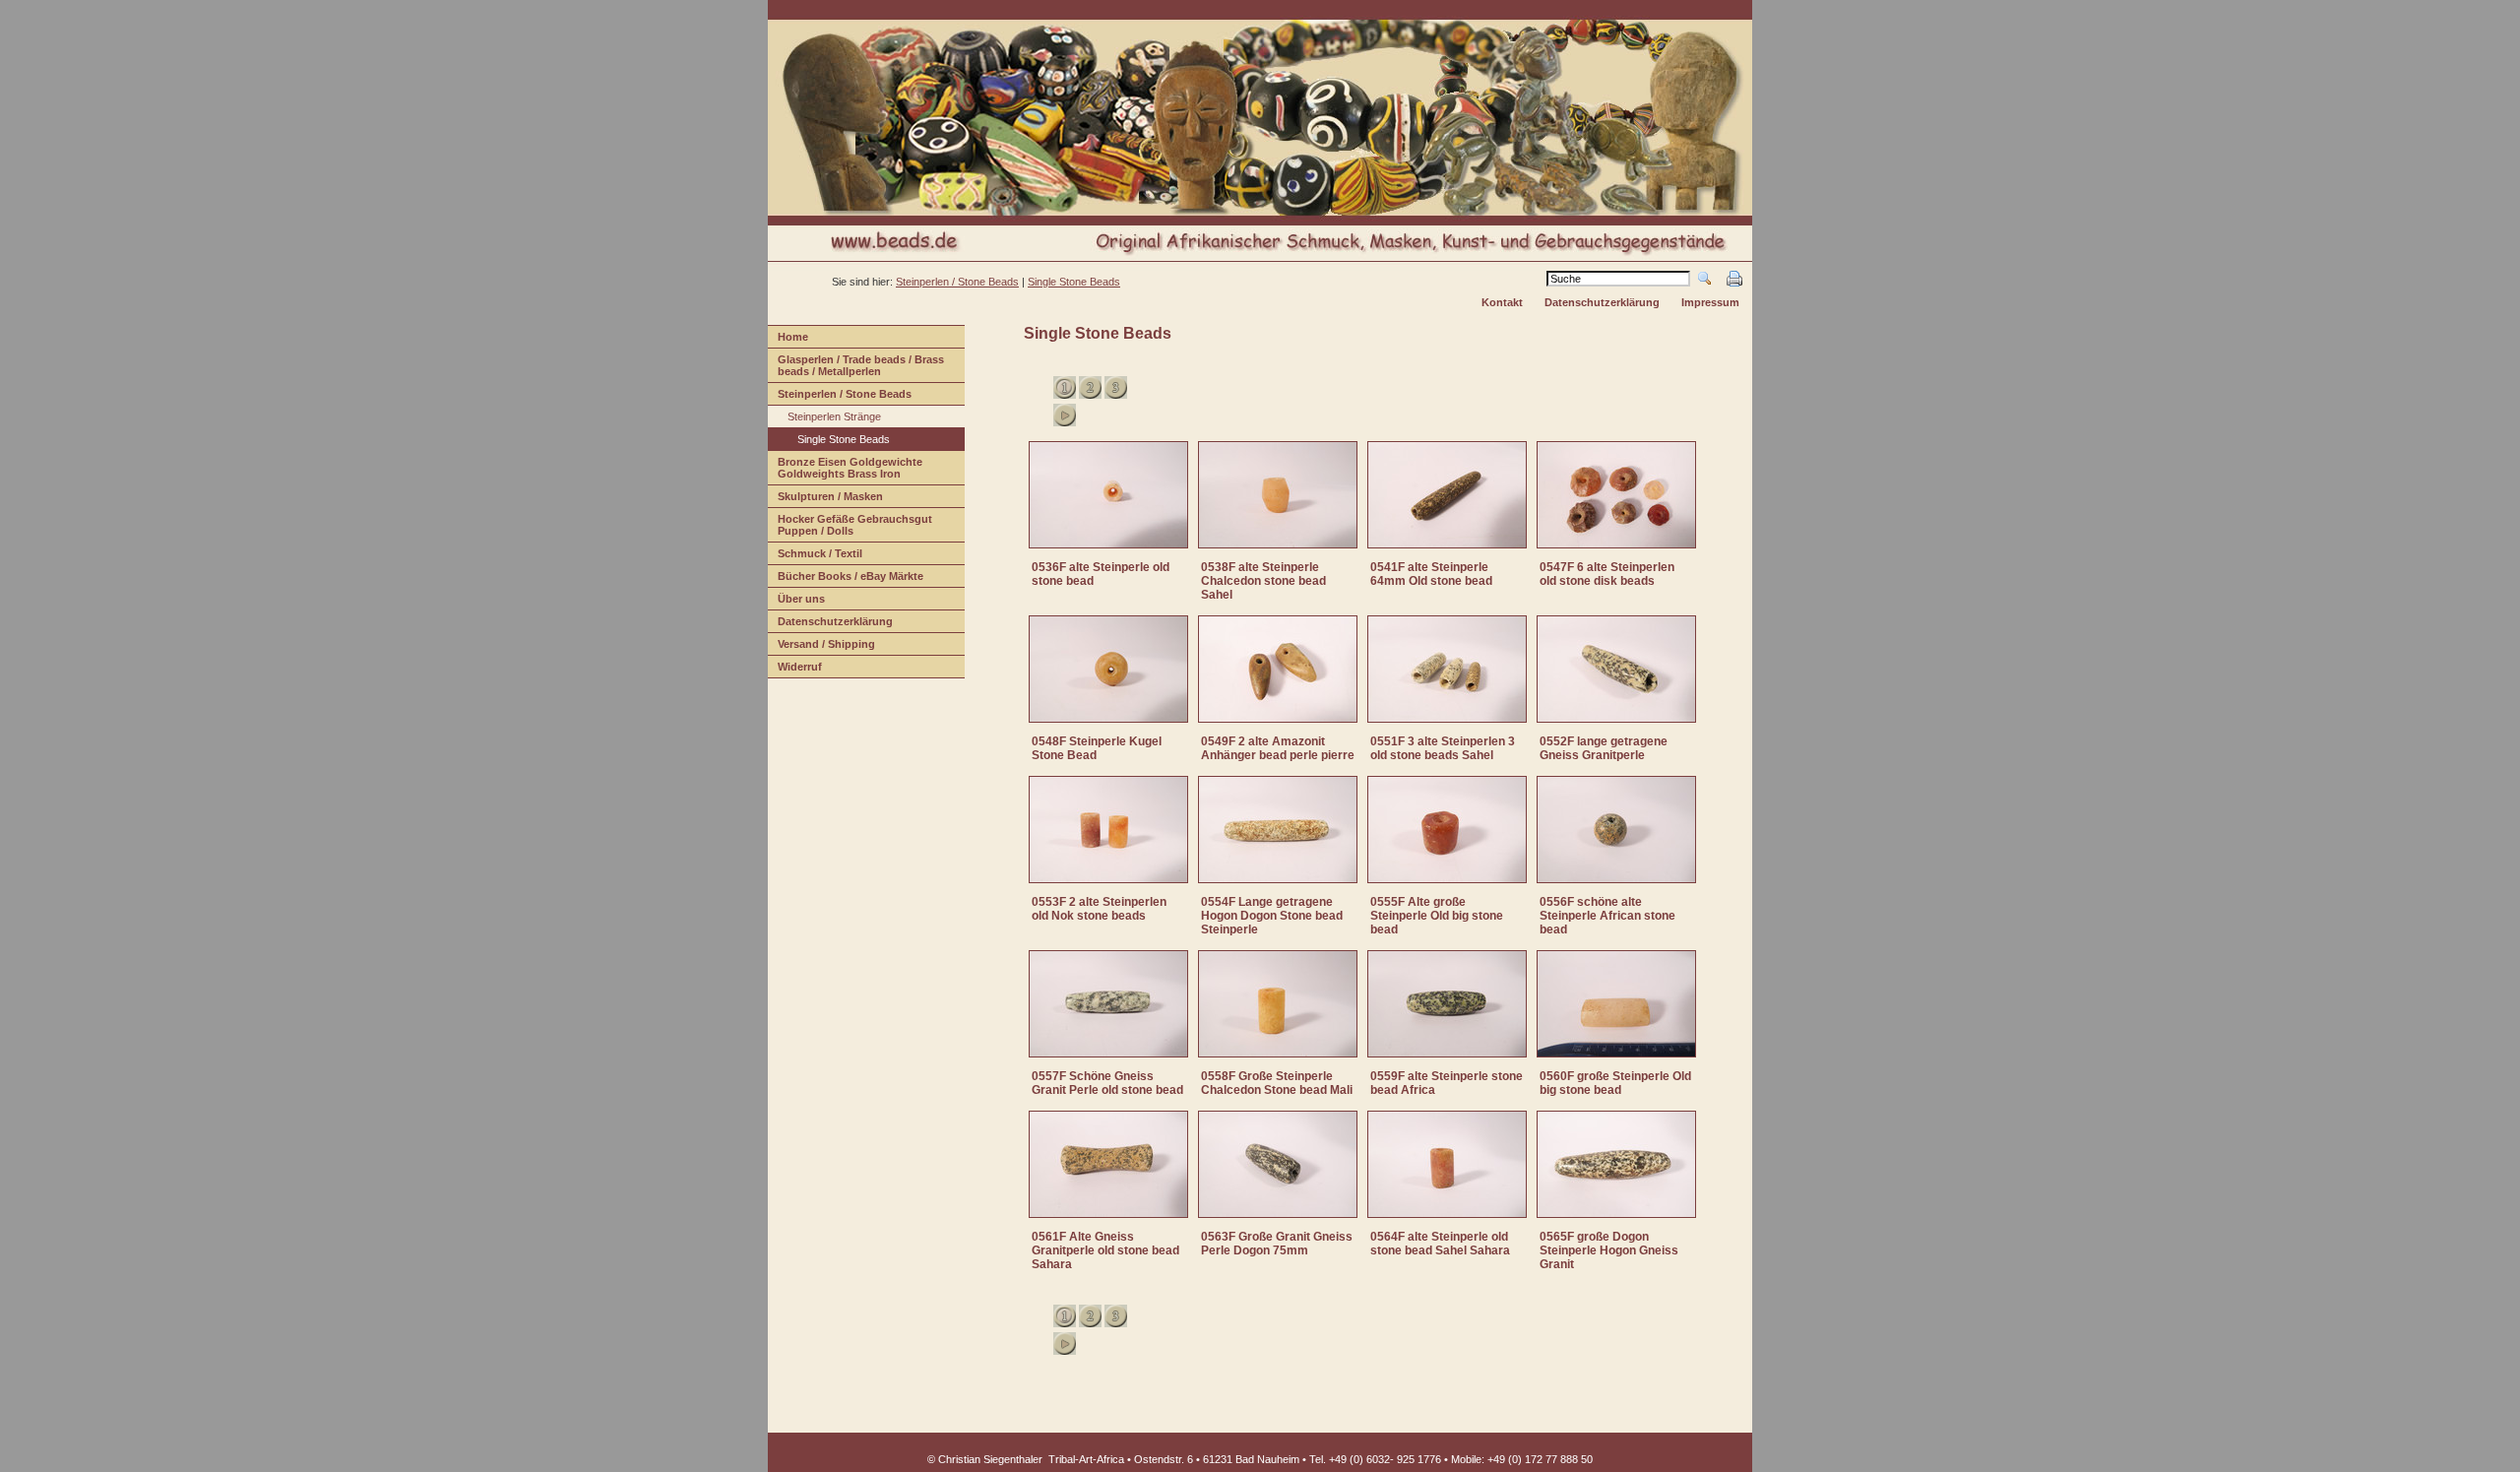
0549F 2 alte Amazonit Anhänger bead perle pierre (1278, 748)
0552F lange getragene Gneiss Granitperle (1604, 748)
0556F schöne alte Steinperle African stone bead (1607, 916)
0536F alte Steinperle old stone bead (1101, 574)
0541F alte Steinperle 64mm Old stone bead (1431, 574)
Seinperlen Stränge (824, 419)
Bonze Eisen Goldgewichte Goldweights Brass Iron (845, 470)
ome (788, 339)
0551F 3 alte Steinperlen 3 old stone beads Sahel (1443, 748)
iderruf (795, 669)
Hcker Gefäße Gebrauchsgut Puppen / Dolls (850, 527)
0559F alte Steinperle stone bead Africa (1447, 1083)
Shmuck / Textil (815, 556)
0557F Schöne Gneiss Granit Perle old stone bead (1107, 1083)
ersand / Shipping (821, 646)
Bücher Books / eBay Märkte (846, 578)
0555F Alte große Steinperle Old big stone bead (1437, 916)
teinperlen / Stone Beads (840, 396)
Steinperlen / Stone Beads (957, 282)
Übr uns (796, 601)
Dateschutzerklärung (830, 624)
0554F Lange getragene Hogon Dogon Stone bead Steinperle (1272, 916)
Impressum (1710, 302)
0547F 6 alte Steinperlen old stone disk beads (1607, 574)
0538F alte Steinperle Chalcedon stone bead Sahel (1263, 581)
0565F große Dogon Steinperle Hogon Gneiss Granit (1609, 1250)
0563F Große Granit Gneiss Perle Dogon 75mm (1277, 1244)
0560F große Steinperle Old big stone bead (1615, 1083)
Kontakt (1502, 302)
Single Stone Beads (1074, 282)
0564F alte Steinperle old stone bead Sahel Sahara (1440, 1244)
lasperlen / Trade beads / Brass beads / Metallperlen (856, 368)
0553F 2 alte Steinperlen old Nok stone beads (1099, 909)
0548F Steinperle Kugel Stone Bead (1097, 748)
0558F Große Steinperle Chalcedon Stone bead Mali (1277, 1083)
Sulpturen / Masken (825, 499)
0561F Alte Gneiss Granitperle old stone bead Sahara (1105, 1250)
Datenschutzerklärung (1602, 302)
